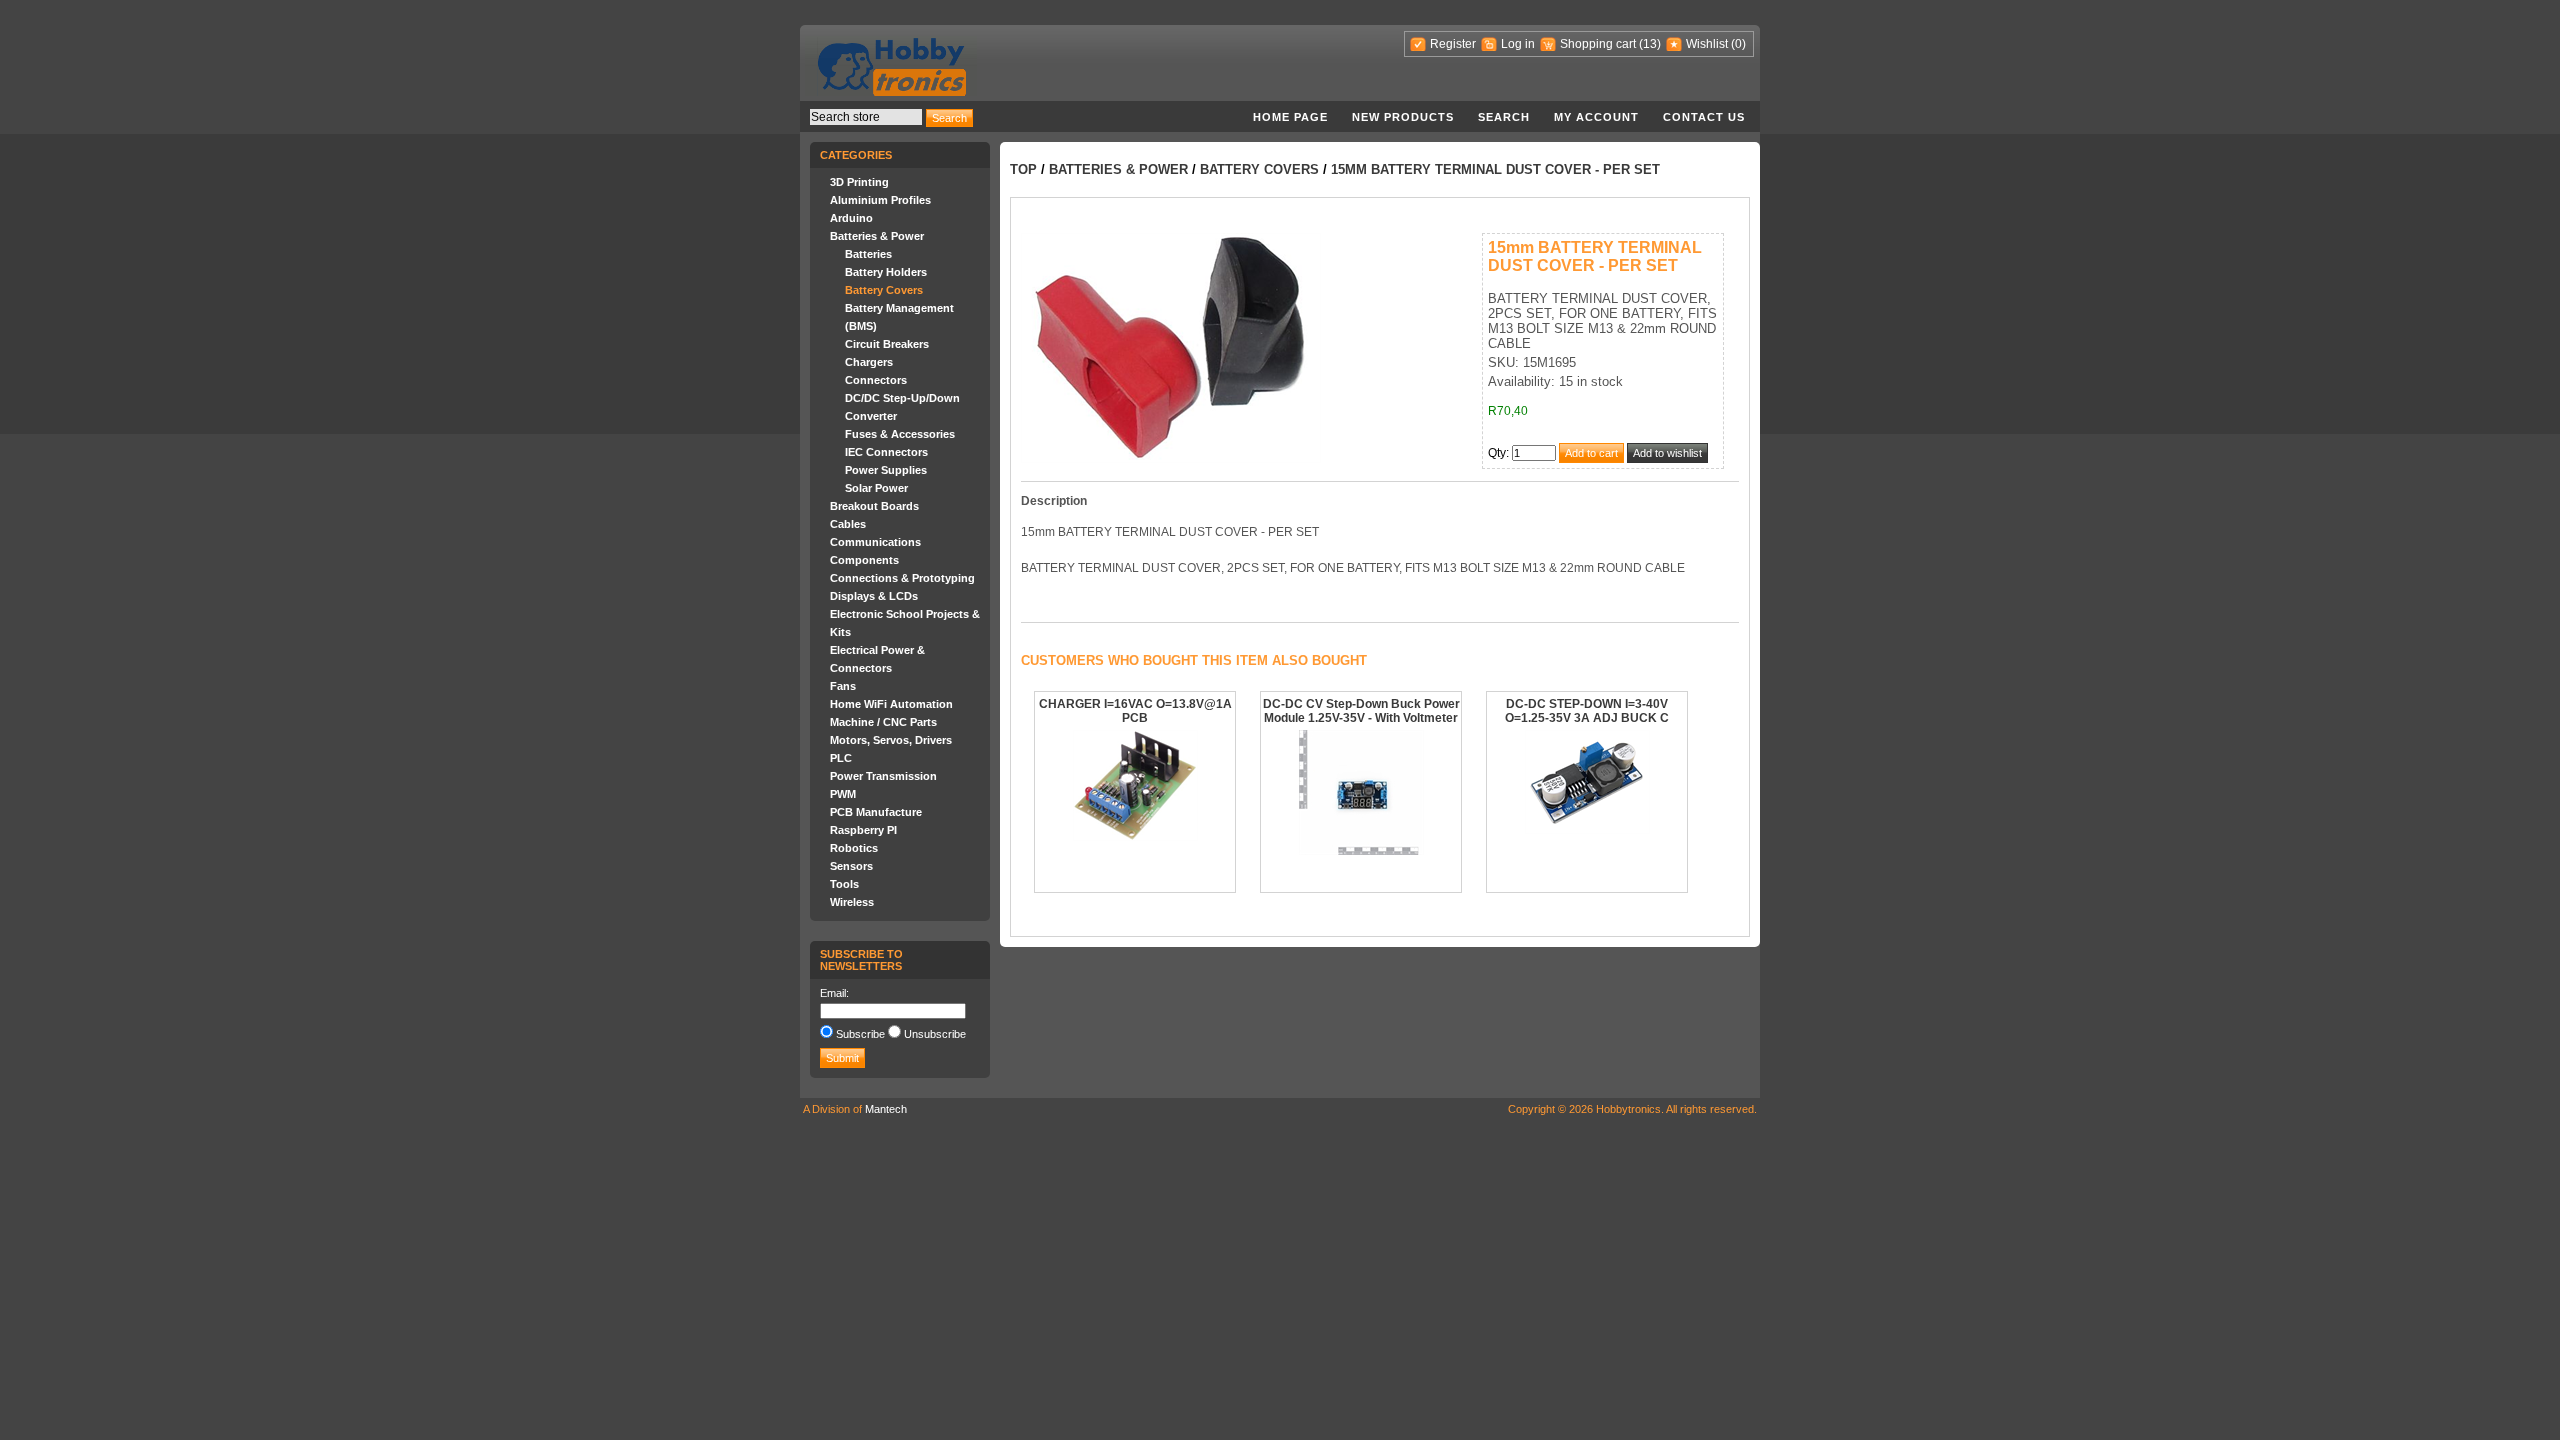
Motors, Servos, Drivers (891, 740)
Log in (1518, 44)
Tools (844, 884)
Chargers (869, 362)
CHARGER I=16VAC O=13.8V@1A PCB (1135, 711)
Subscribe (860, 1034)
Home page (1290, 117)
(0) (1738, 44)
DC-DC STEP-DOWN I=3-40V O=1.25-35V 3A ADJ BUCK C (1587, 711)
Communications (875, 542)
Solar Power (876, 488)
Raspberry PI (863, 830)
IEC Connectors (886, 452)
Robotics (854, 848)
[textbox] (866, 117)
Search (1504, 117)
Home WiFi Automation (891, 704)
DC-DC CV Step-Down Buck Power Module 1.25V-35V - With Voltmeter (1361, 711)
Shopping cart (1598, 44)
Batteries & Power (877, 236)
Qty (1497, 453)
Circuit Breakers (887, 344)
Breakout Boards (874, 506)
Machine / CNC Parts (883, 722)
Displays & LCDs (874, 596)
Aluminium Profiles (880, 200)
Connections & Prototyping (902, 578)
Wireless (852, 902)
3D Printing (859, 182)
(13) (1650, 44)
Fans (843, 686)
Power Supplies (886, 470)
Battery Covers (884, 290)
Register (1453, 44)
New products (1403, 117)
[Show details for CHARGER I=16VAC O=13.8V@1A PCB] (1135, 837)
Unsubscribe (935, 1034)
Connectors (876, 380)
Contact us (1704, 117)
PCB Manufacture (876, 812)
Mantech (886, 1109)
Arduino (851, 218)
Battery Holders (886, 272)
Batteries (868, 254)
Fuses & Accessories (900, 434)
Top (1023, 169)
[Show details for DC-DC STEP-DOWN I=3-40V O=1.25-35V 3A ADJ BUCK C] (1587, 830)
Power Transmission (883, 776)
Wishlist (1707, 44)
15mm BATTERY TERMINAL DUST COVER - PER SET (1495, 169)
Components (864, 560)
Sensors (851, 866)
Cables (848, 524)
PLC (841, 758)
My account (1596, 117)
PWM (843, 794)
